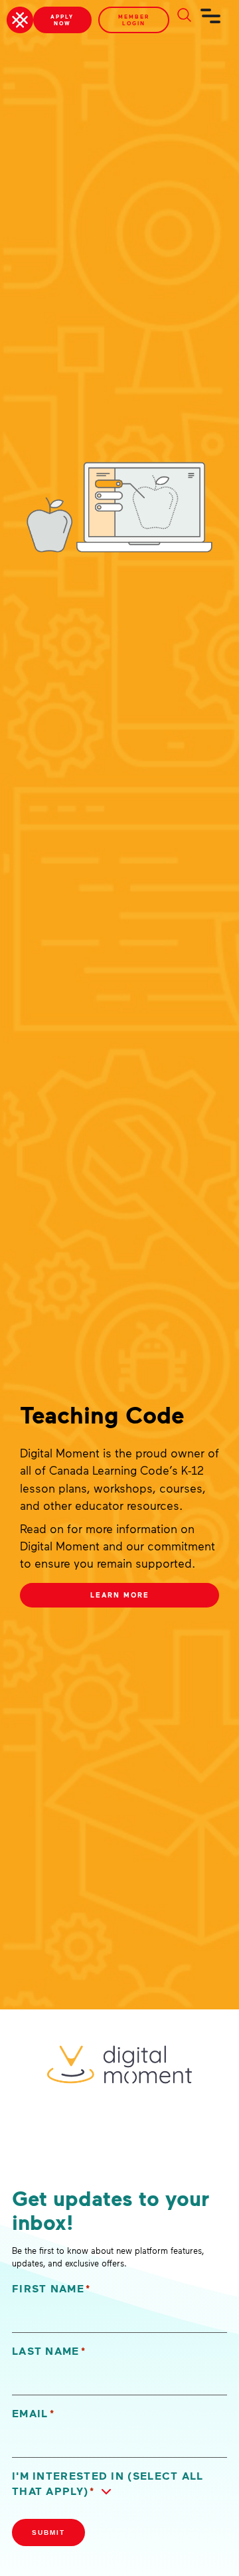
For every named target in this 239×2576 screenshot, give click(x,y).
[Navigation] (211, 21)
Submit (48, 2532)
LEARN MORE (120, 1595)
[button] (119, 2484)
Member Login (134, 20)
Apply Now (62, 20)
